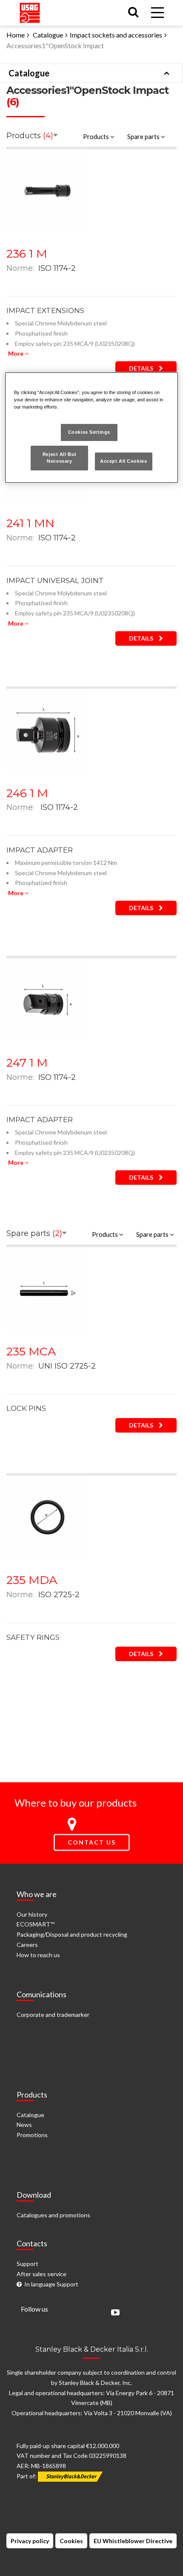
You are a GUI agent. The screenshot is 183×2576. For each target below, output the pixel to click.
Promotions (32, 2135)
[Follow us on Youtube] (113, 2313)
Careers (27, 1945)
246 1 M (27, 793)
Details (142, 368)
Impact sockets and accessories (116, 35)
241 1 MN (30, 523)
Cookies (71, 2541)
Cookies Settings (89, 432)
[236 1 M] (47, 190)
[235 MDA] (47, 1516)
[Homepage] (30, 11)
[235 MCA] (47, 1288)
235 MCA (31, 1351)
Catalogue (48, 35)
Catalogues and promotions (53, 2215)
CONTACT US (92, 1842)
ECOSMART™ (36, 1924)
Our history (32, 1914)
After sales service (41, 2274)
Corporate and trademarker (53, 2015)
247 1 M (27, 1063)
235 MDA (32, 1580)
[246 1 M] (47, 730)
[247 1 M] (47, 999)
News (24, 2125)
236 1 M (27, 254)
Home (16, 35)
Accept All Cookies (123, 461)
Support (27, 2264)
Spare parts (144, 136)
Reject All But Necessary (60, 458)
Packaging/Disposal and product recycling (72, 1934)
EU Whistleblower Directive (133, 2541)
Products (97, 136)
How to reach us (38, 1955)
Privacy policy (30, 2541)
